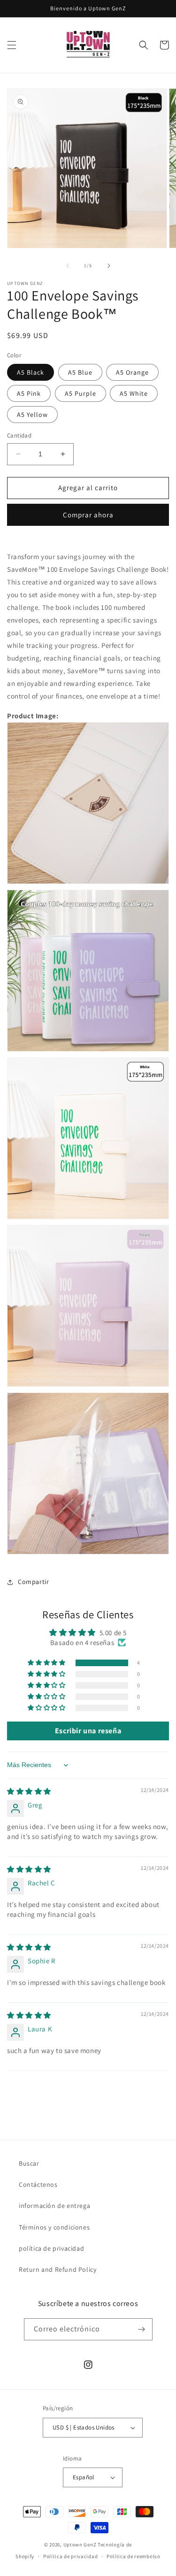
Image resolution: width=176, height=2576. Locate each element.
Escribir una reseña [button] (88, 1731)
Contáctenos (38, 2184)
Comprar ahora (88, 515)
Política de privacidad (70, 2556)
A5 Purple (80, 393)
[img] (29, 1791)
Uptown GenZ (80, 2545)
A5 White (134, 393)
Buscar (29, 2163)
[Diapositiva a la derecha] (109, 266)
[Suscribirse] (142, 2329)
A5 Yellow (32, 415)
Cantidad (19, 435)
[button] (12, 45)
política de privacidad (51, 2248)
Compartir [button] (33, 1582)
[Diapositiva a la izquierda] (68, 266)
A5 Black (31, 372)
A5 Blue (80, 372)
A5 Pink (29, 393)
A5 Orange (132, 372)
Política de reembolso (134, 2556)
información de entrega (54, 2206)
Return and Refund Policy (57, 2269)
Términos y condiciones (54, 2227)
